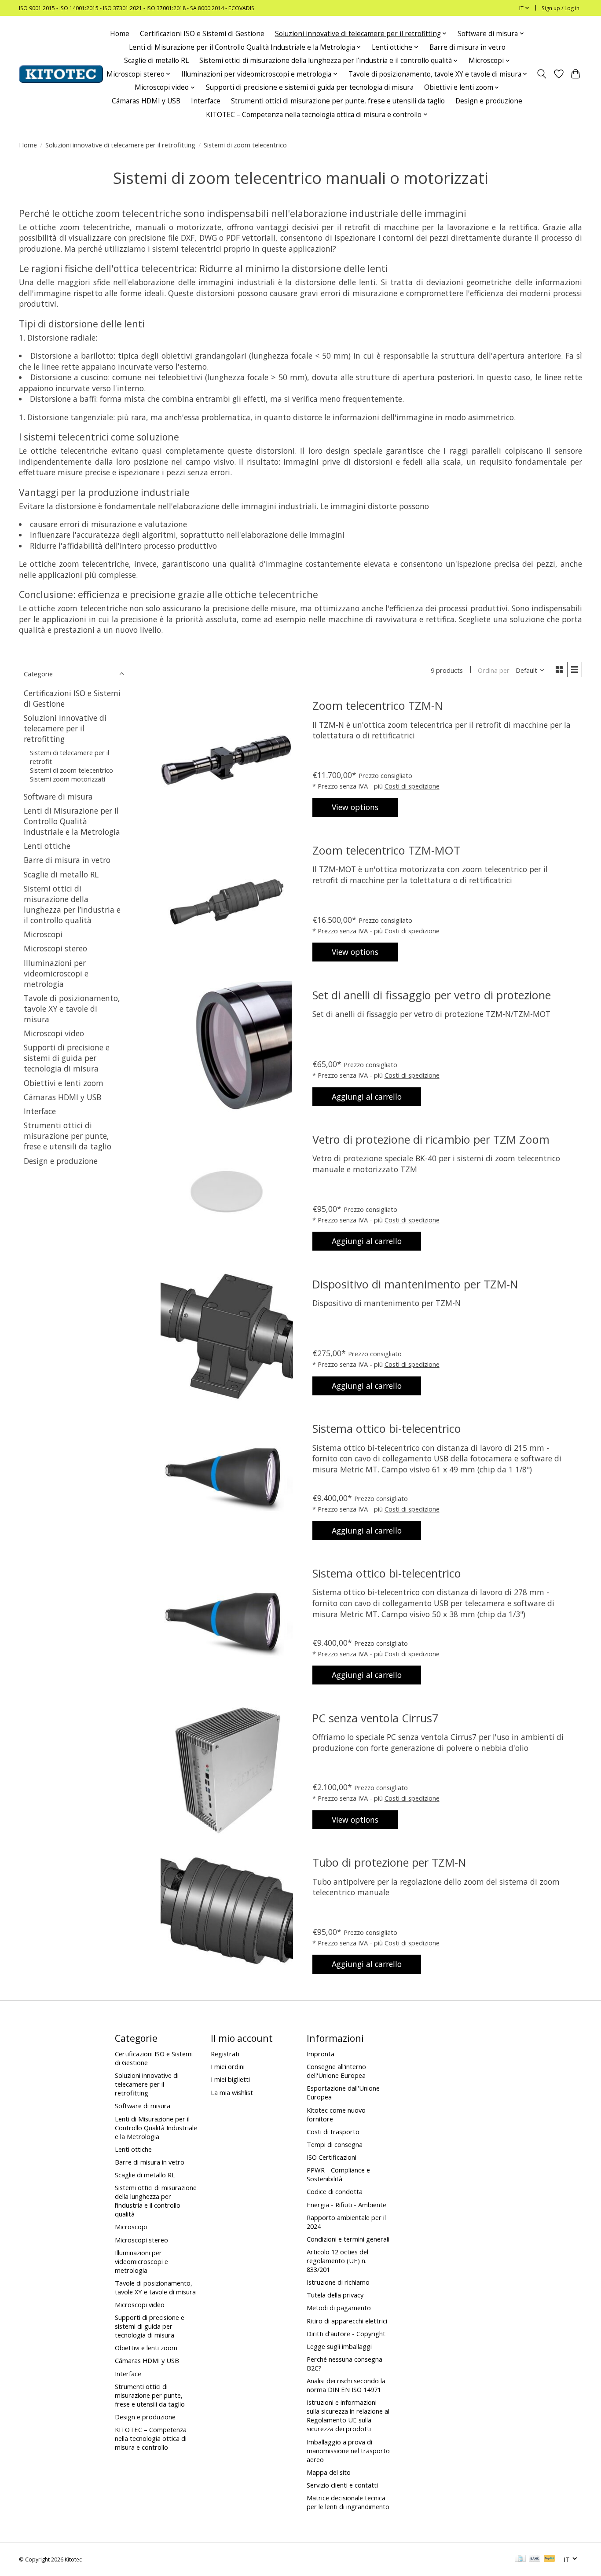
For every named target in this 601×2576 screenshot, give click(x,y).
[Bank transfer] (535, 2559)
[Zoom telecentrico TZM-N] (227, 758)
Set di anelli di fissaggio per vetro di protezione (432, 995)
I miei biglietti (230, 2079)
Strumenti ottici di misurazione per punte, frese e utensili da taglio (338, 101)
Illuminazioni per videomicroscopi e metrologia (56, 973)
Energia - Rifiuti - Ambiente (346, 2205)
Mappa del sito (329, 2472)
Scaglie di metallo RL (156, 61)
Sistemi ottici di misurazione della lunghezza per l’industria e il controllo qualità (72, 904)
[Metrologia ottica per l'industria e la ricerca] (61, 74)
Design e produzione (489, 101)
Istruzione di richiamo (338, 2282)
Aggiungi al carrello (367, 1097)
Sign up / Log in (561, 8)
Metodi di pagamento (339, 2308)
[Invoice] (520, 2559)
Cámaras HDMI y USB (146, 101)
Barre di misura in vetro (467, 47)
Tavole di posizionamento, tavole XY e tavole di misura (72, 1009)
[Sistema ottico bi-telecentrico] (227, 1481)
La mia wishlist (232, 2092)
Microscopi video (54, 1033)
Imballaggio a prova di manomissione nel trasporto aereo (348, 2451)
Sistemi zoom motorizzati (68, 779)
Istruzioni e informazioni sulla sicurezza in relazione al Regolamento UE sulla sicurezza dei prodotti (348, 2415)
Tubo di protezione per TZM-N (389, 1862)
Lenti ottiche (47, 846)
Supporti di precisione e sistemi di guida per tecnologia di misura (310, 87)
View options (355, 807)
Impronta (321, 2054)
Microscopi (43, 934)
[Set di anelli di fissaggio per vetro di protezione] (227, 1047)
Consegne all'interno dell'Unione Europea (336, 2071)
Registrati (225, 2054)
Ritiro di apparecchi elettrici (347, 2321)
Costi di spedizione (412, 786)
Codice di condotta (335, 2191)
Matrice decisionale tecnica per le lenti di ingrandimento (348, 2502)
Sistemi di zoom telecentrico (71, 770)
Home (120, 34)
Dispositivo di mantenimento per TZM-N (415, 1284)
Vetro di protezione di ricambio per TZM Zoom (431, 1139)
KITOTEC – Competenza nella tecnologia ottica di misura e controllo (151, 2438)
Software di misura (58, 796)
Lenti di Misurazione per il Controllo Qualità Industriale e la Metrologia (72, 821)
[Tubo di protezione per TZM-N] (227, 1915)
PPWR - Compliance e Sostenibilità (338, 2174)
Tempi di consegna (335, 2144)
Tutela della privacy (335, 2295)
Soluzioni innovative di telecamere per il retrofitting (120, 145)
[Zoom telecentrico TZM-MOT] (227, 903)
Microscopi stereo (55, 948)
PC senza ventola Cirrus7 (375, 1718)
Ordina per (494, 670)
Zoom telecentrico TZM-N (378, 705)
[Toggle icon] (542, 74)
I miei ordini (228, 2066)
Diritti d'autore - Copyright (346, 2334)
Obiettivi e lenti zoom (64, 1083)
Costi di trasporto (333, 2132)
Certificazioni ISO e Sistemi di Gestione (202, 34)
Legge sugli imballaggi (339, 2346)
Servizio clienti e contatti (342, 2485)
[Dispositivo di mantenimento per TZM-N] (227, 1336)
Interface (206, 101)
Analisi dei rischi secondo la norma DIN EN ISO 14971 (346, 2385)
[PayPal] (550, 2559)
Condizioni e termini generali (348, 2239)
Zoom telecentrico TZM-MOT (386, 850)
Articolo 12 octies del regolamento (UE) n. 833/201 (337, 2260)
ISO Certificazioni (332, 2157)
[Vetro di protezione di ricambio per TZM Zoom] (227, 1192)
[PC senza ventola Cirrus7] (227, 1770)
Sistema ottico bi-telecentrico (387, 1428)
